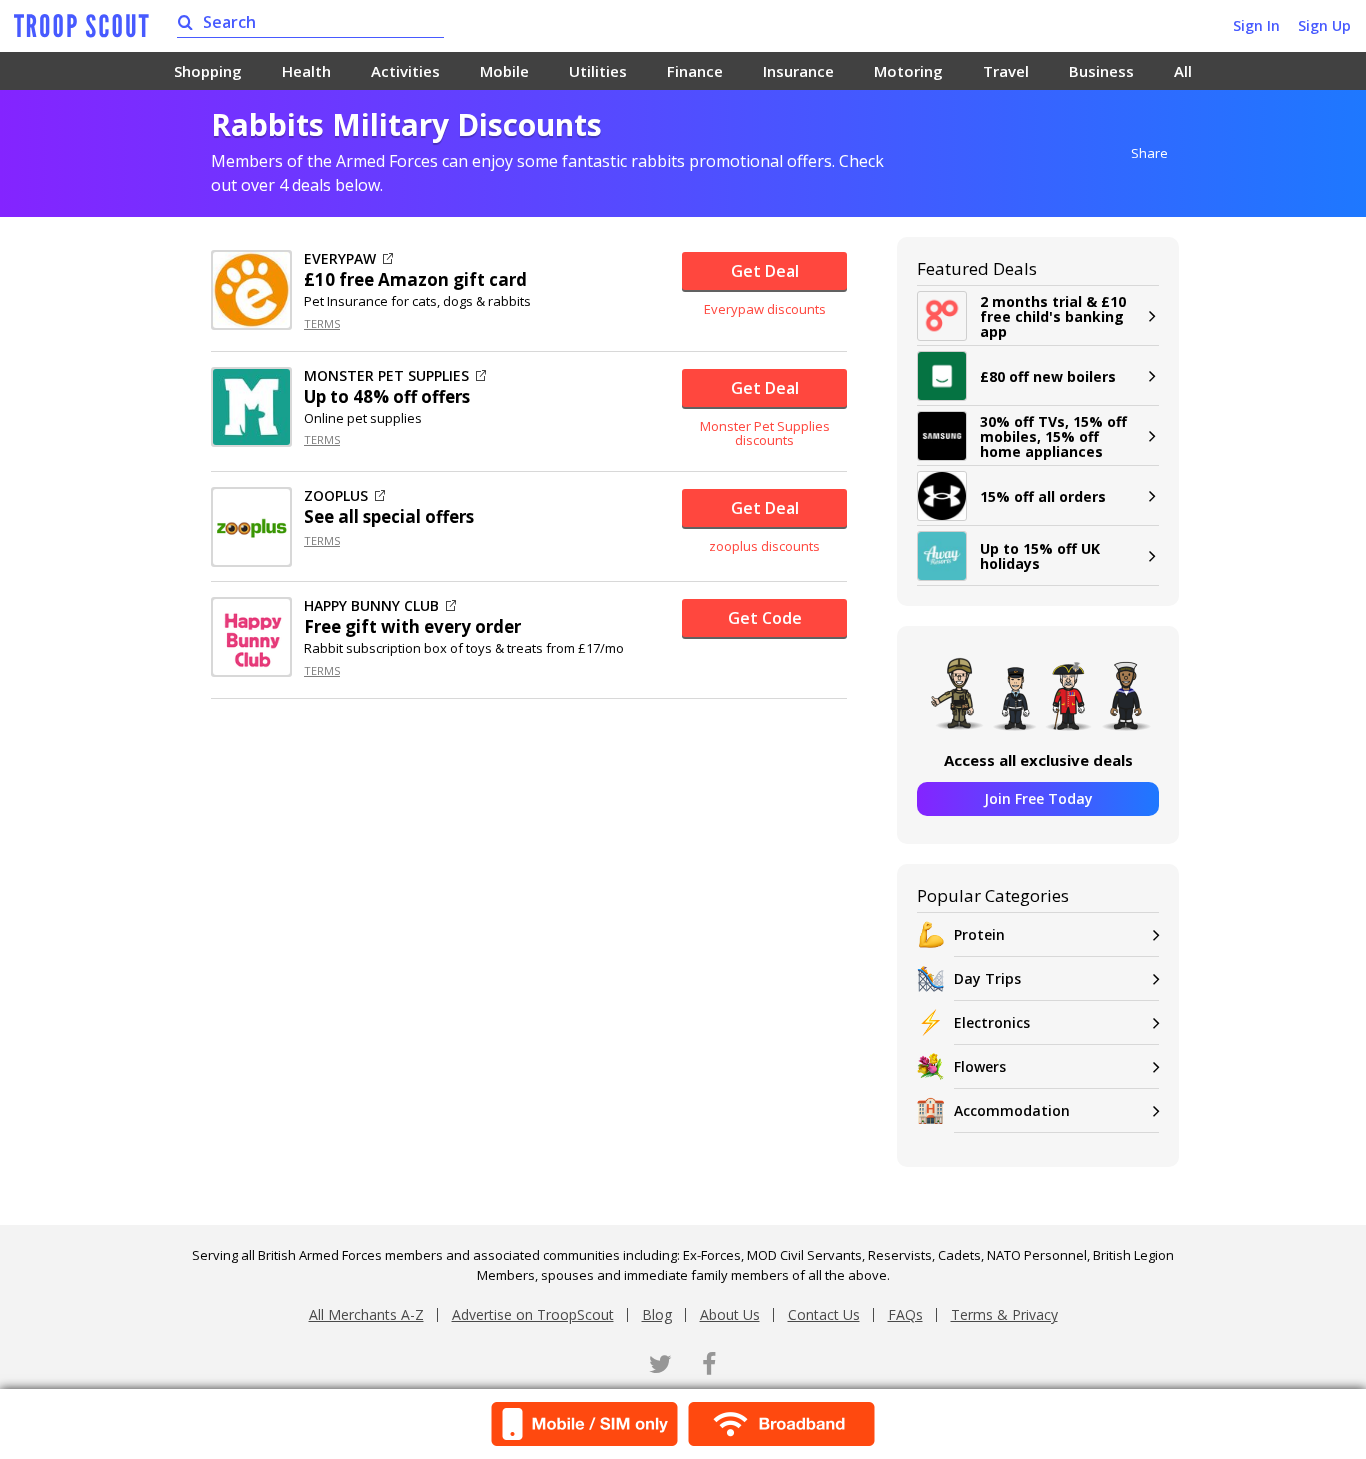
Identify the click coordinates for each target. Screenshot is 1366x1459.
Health (306, 71)
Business (1101, 71)
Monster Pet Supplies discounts (765, 433)
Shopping (208, 71)
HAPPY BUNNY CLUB (371, 606)
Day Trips (987, 978)
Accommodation (1012, 1110)
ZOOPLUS (336, 496)
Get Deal (765, 271)
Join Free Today (1038, 798)
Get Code (765, 618)
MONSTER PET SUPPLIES (386, 376)
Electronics (992, 1022)
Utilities (598, 71)
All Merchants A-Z (366, 1314)
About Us (730, 1314)
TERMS (322, 323)
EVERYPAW (340, 259)
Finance (695, 71)
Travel (1006, 71)
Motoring (908, 71)
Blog (657, 1314)
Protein (979, 934)
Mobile (504, 71)
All (1183, 71)
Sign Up (1324, 25)
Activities (405, 71)
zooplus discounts (764, 546)
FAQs (905, 1314)
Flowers (980, 1066)
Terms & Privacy (1004, 1314)
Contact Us (824, 1314)
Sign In (1256, 25)
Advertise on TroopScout (533, 1314)
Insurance (798, 71)
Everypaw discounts (765, 309)
